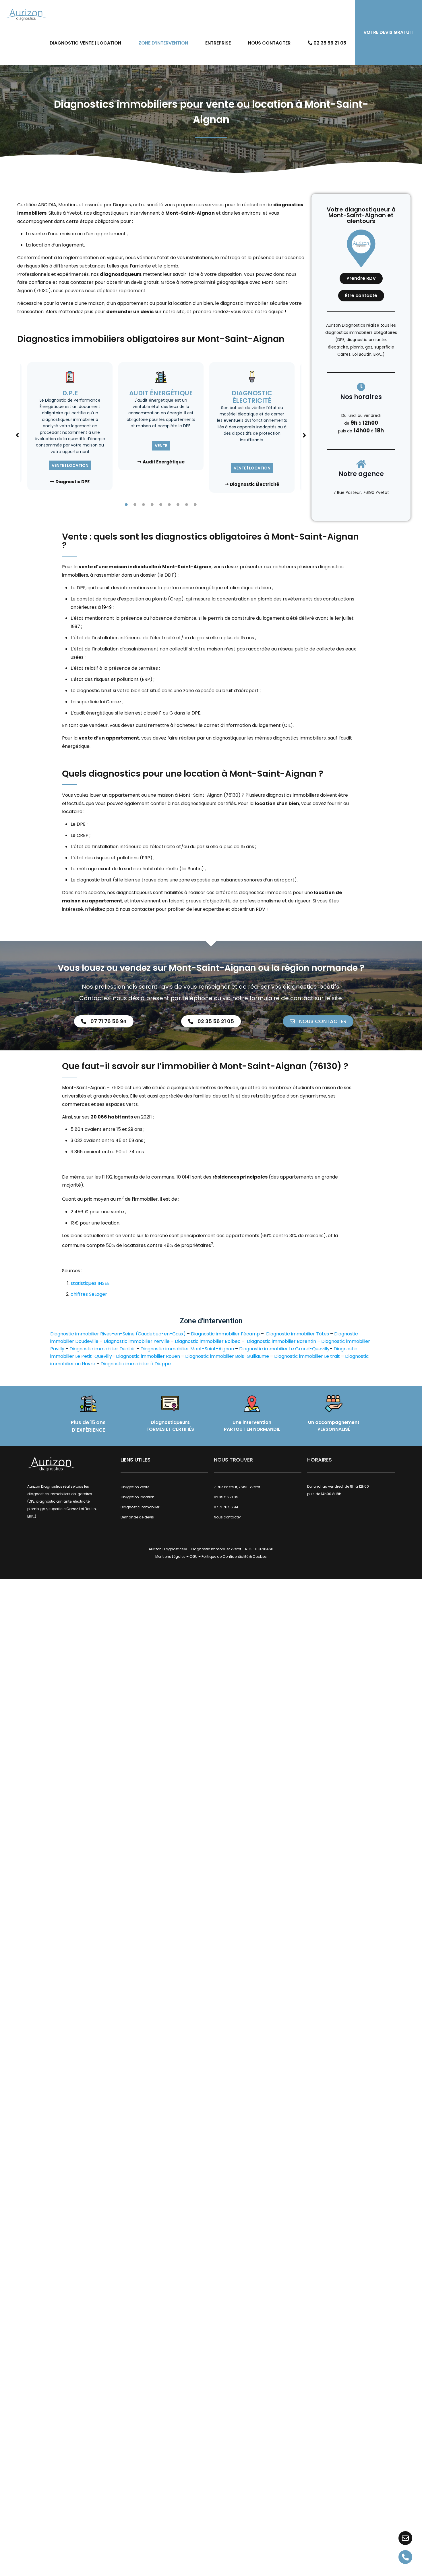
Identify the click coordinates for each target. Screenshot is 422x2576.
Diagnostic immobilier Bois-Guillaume (227, 1356)
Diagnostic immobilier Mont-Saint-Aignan (187, 1349)
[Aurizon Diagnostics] (26, 14)
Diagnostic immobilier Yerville (137, 1341)
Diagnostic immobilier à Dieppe (136, 1364)
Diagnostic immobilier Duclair (102, 1349)
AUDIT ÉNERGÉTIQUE (161, 393)
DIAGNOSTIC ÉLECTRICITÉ (252, 397)
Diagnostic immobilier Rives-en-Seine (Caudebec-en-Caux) (118, 1334)
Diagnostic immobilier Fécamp (225, 1334)
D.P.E (70, 393)
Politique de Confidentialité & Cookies (234, 1556)
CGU (193, 1556)
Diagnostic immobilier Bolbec (208, 1341)
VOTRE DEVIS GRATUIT (388, 32)
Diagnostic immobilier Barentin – (284, 1341)
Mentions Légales (170, 1556)
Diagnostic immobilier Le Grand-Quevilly (284, 1349)
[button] (17, 435)
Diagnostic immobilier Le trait (307, 1356)
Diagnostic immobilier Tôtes (298, 1334)
